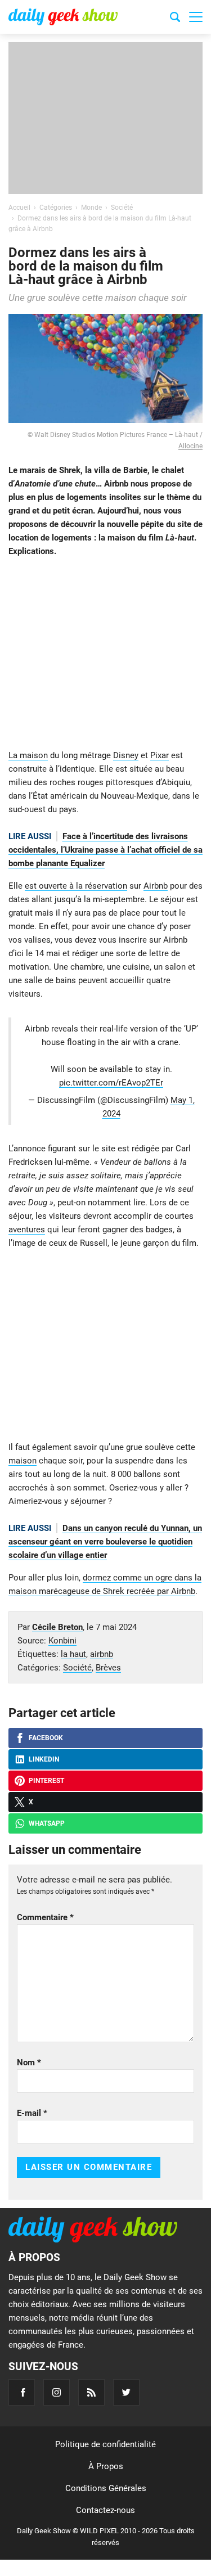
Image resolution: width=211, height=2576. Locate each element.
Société (77, 1668)
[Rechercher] (175, 19)
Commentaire (45, 1917)
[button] (196, 17)
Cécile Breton (57, 1627)
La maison (28, 755)
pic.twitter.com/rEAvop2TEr (111, 1083)
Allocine (190, 446)
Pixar (160, 755)
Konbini (62, 1641)
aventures (27, 1230)
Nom (29, 2062)
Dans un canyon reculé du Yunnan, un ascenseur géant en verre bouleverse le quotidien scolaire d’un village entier (105, 1542)
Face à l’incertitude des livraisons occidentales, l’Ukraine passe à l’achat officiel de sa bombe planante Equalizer (105, 850)
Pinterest (46, 1781)
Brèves (108, 1668)
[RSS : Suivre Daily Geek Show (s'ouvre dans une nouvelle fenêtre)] (91, 2392)
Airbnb (156, 886)
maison (23, 1461)
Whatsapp (47, 1823)
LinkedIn (44, 1759)
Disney (126, 755)
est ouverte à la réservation (76, 886)
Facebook (46, 1738)
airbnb (102, 1654)
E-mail (32, 2113)
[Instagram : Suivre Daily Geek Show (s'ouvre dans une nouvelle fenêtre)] (57, 2392)
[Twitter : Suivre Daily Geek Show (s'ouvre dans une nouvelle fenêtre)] (126, 2392)
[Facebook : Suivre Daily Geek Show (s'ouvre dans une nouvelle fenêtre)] (22, 2392)
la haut (73, 1654)
